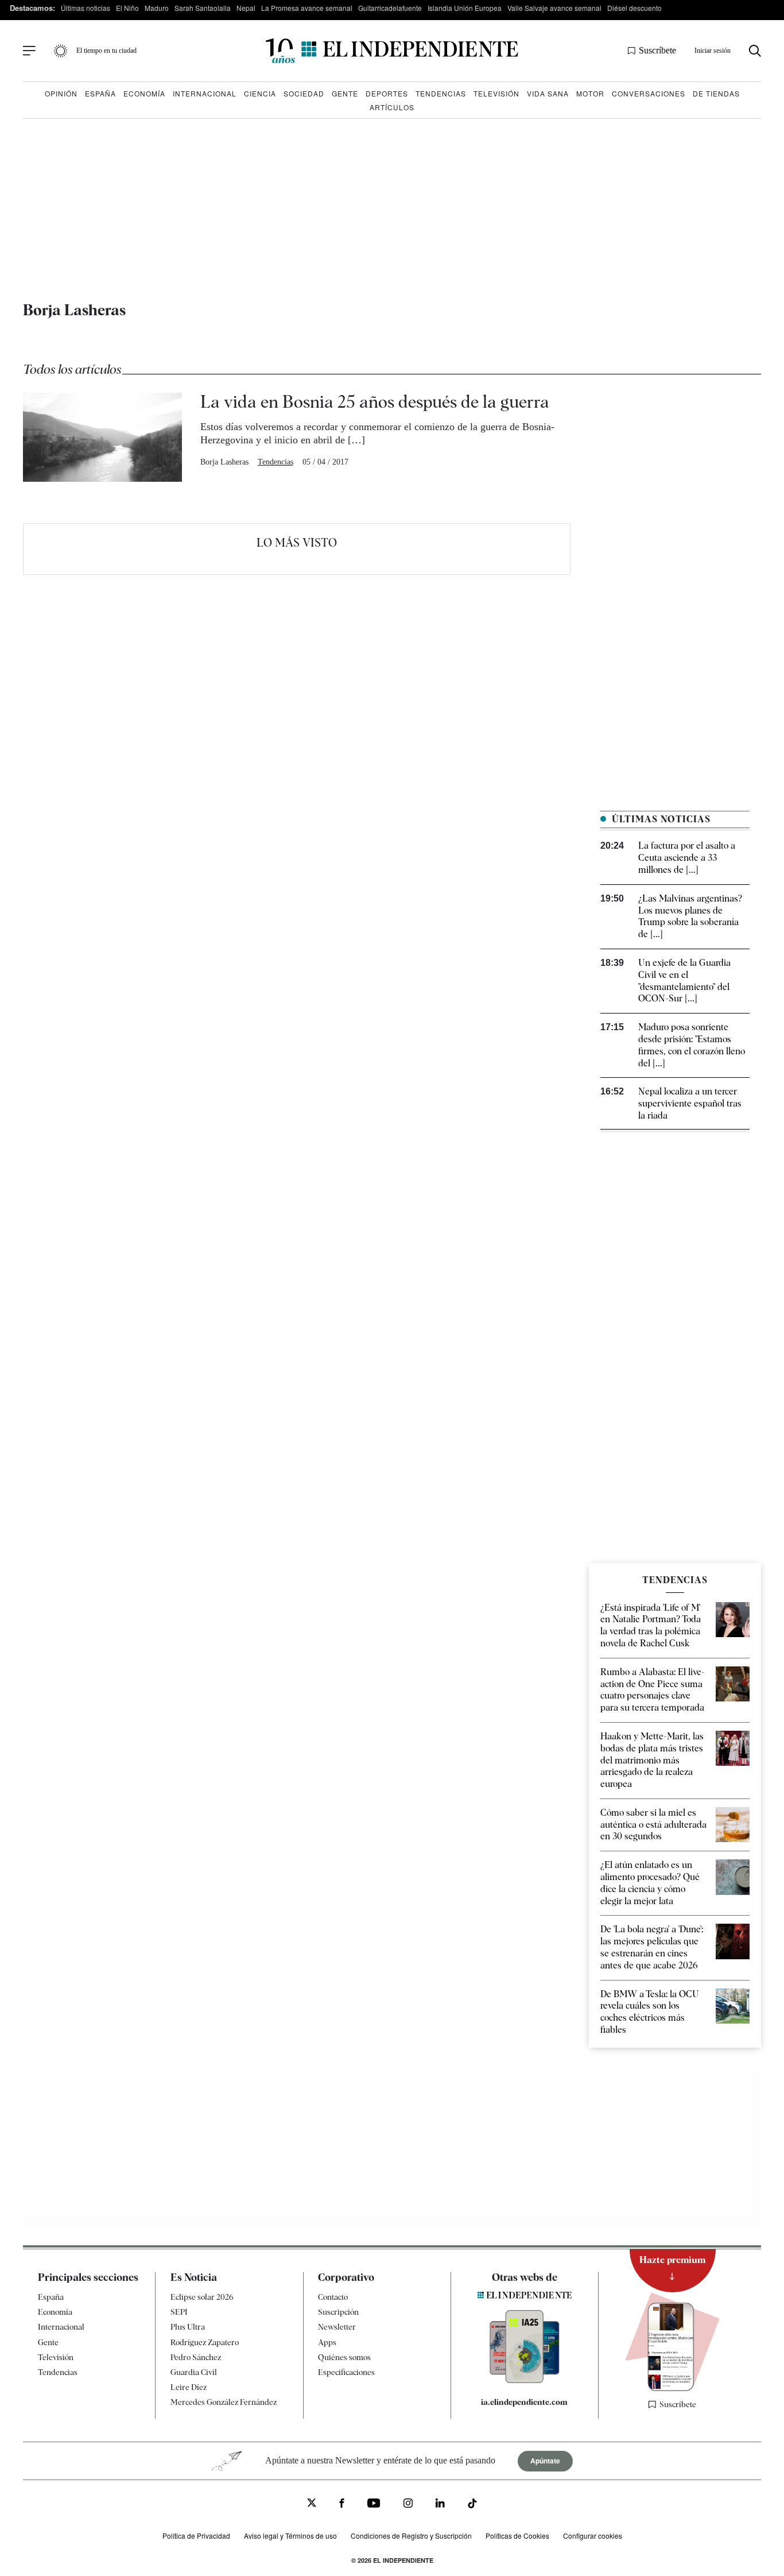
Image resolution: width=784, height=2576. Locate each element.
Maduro (157, 8)
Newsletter (337, 2327)
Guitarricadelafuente (390, 8)
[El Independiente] (392, 51)
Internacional (205, 93)
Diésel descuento (634, 8)
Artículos (392, 107)
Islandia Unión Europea (465, 8)
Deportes (387, 93)
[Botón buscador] (755, 51)
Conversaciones (649, 93)
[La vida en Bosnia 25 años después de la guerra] (102, 437)
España (100, 93)
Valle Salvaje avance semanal (554, 8)
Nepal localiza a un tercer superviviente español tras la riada (690, 1103)
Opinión (61, 93)
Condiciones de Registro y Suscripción (411, 2536)
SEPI (179, 2312)
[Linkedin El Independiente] (440, 2505)
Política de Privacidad (196, 2536)
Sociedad (304, 93)
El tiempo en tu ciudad (106, 51)
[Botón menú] (29, 51)
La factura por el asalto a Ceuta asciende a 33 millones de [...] (687, 858)
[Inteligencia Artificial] (525, 2380)
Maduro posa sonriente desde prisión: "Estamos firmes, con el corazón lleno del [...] (692, 1045)
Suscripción (338, 2312)
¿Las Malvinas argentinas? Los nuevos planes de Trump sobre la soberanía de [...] (690, 916)
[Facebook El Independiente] (342, 2505)
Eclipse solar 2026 (202, 2297)
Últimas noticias (86, 8)
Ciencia (260, 93)
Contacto (333, 2297)
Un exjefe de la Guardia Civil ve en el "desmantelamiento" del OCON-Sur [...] (684, 980)
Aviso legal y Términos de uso (290, 2536)
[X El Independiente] (312, 2504)
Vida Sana (548, 93)
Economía (144, 93)
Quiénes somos (344, 2357)
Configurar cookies (593, 2536)
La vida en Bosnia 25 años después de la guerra (375, 401)
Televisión (496, 93)
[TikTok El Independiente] (472, 2505)
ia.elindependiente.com (524, 2402)
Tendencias (441, 93)
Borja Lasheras (224, 462)
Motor (590, 93)
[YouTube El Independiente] (374, 2505)
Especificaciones (346, 2372)
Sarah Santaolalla (203, 8)
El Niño (127, 8)
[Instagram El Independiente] (408, 2505)
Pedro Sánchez (196, 2357)
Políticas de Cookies (517, 2536)
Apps (327, 2342)
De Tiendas (716, 93)
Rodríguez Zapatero (205, 2342)
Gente (345, 93)
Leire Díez (189, 2387)
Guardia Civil (194, 2372)
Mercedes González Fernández (224, 2402)
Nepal (246, 8)
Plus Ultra (188, 2327)
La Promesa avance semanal (307, 8)
